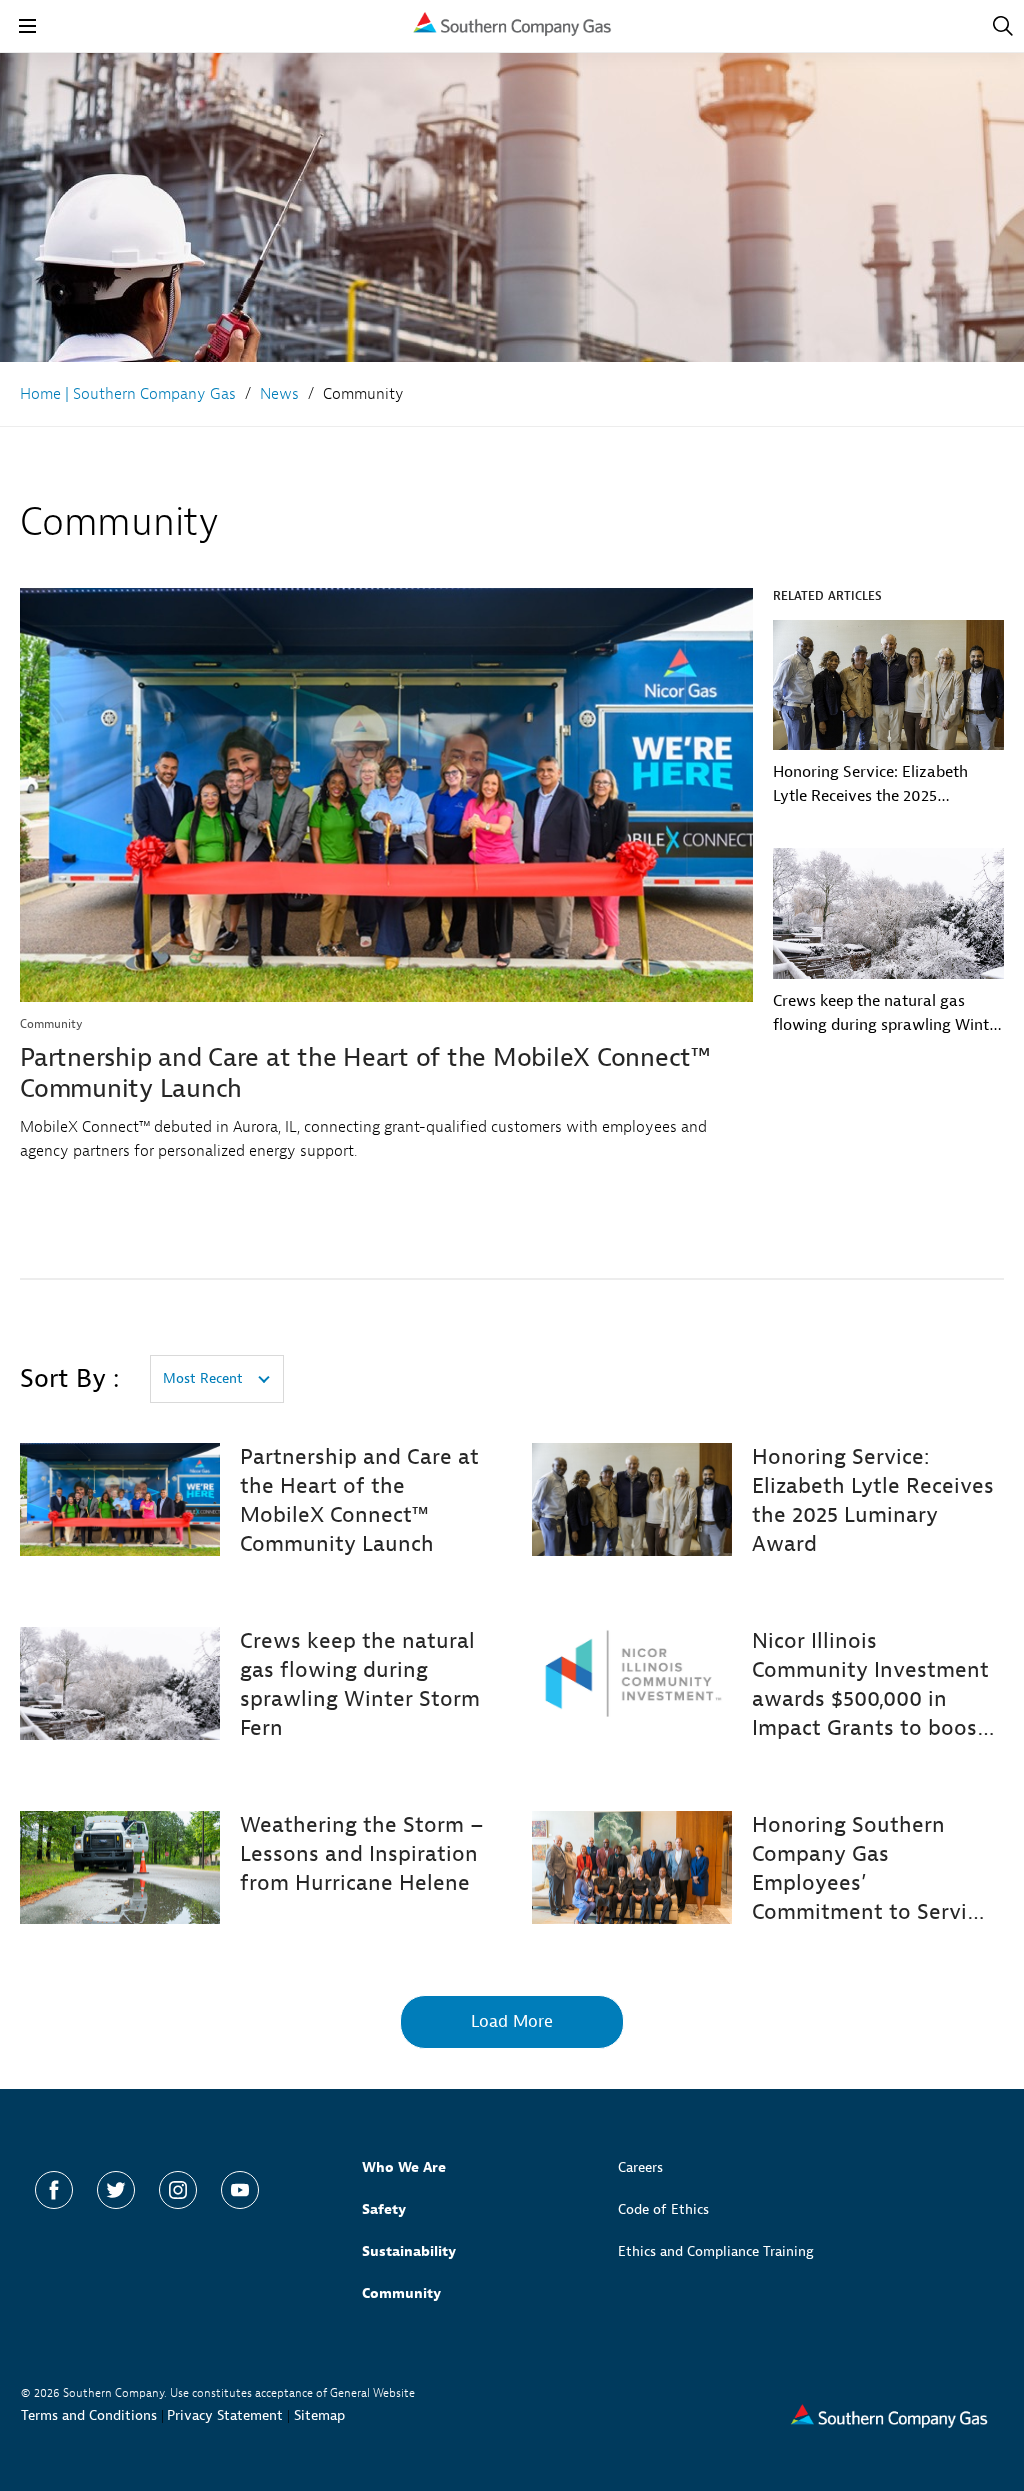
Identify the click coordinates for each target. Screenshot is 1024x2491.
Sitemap (319, 2415)
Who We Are (404, 2167)
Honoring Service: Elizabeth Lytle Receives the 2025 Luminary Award (870, 785)
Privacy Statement (225, 2415)
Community (401, 2293)
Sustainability (409, 2251)
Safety (384, 2209)
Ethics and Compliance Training (716, 2251)
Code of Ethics (663, 2209)
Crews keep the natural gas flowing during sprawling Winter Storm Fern (888, 1014)
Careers (640, 2167)
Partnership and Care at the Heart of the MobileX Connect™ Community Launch (365, 1073)
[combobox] (217, 1379)
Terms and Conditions (89, 2415)
